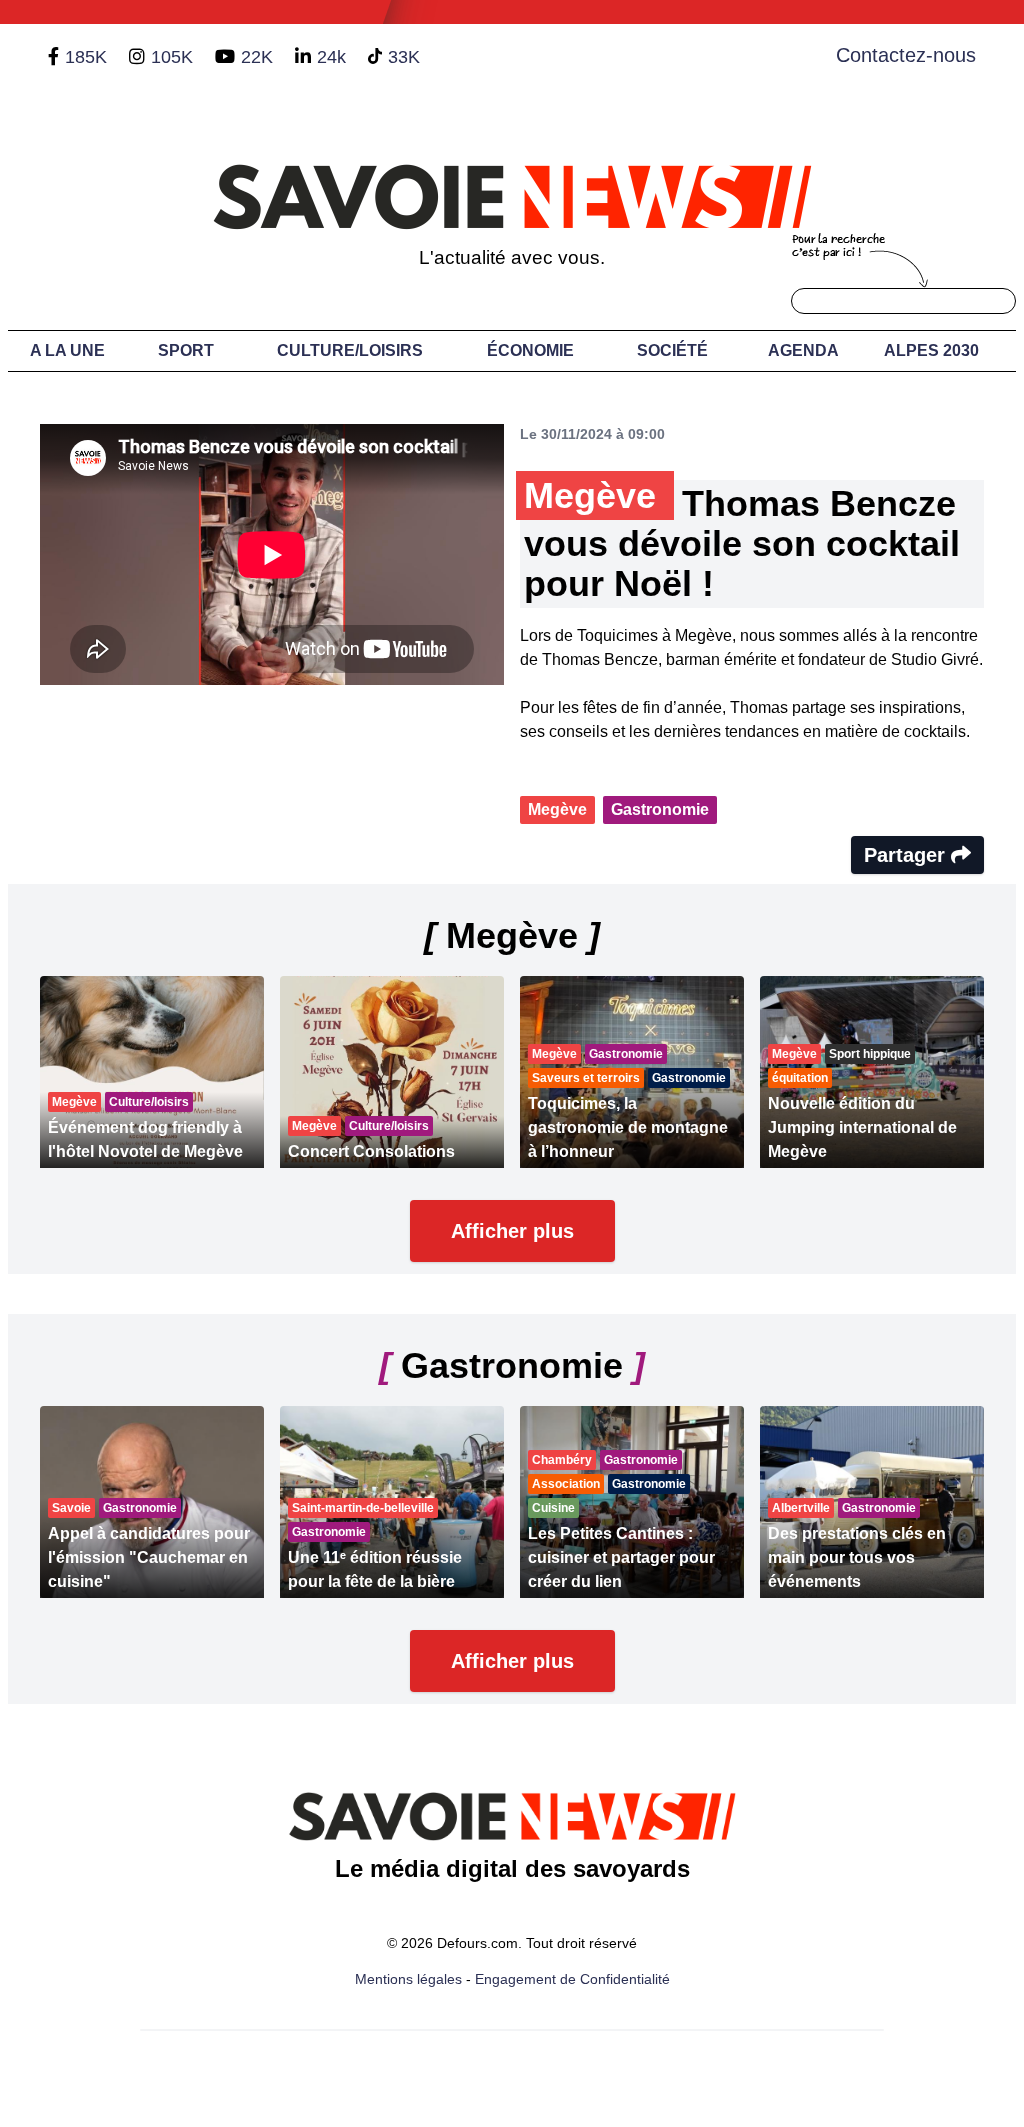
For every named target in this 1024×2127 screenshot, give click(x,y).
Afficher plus (512, 1231)
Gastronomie (660, 809)
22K (257, 57)
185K (86, 57)
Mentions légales (408, 1979)
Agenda (803, 350)
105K (172, 57)
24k (331, 57)
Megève (557, 809)
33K (404, 57)
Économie (530, 350)
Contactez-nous (906, 55)
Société (672, 350)
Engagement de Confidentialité (572, 1979)
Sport (186, 350)
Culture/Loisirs (350, 350)
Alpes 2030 (931, 350)
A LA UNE (67, 350)
